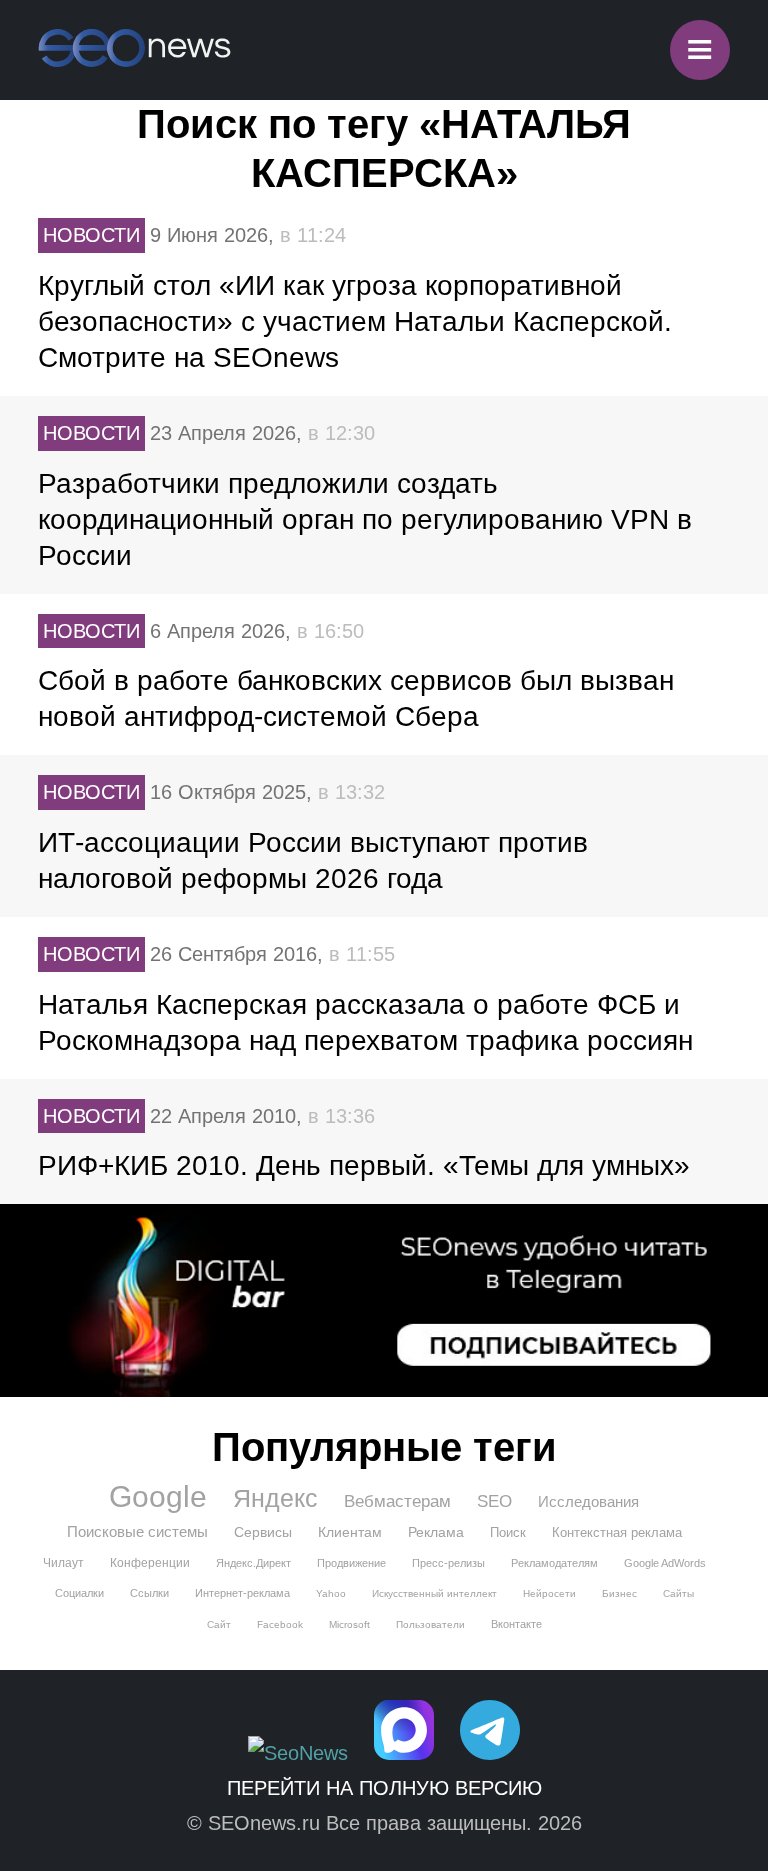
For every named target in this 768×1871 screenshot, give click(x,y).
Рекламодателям (554, 1563)
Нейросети (549, 1593)
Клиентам (350, 1532)
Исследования (588, 1501)
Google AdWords (665, 1563)
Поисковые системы (137, 1531)
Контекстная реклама (617, 1532)
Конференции (150, 1563)
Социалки (79, 1593)
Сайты (678, 1593)
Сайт (219, 1624)
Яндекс (275, 1498)
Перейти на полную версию (384, 1788)
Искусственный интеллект (434, 1593)
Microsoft (349, 1624)
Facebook (280, 1624)
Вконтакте (516, 1624)
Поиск (508, 1532)
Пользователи (430, 1624)
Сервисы (263, 1532)
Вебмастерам (397, 1501)
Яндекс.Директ (253, 1563)
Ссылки (149, 1593)
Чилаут (63, 1563)
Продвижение (351, 1563)
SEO (494, 1501)
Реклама (436, 1532)
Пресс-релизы (448, 1563)
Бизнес (619, 1593)
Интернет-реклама (242, 1593)
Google (158, 1497)
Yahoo (331, 1593)
